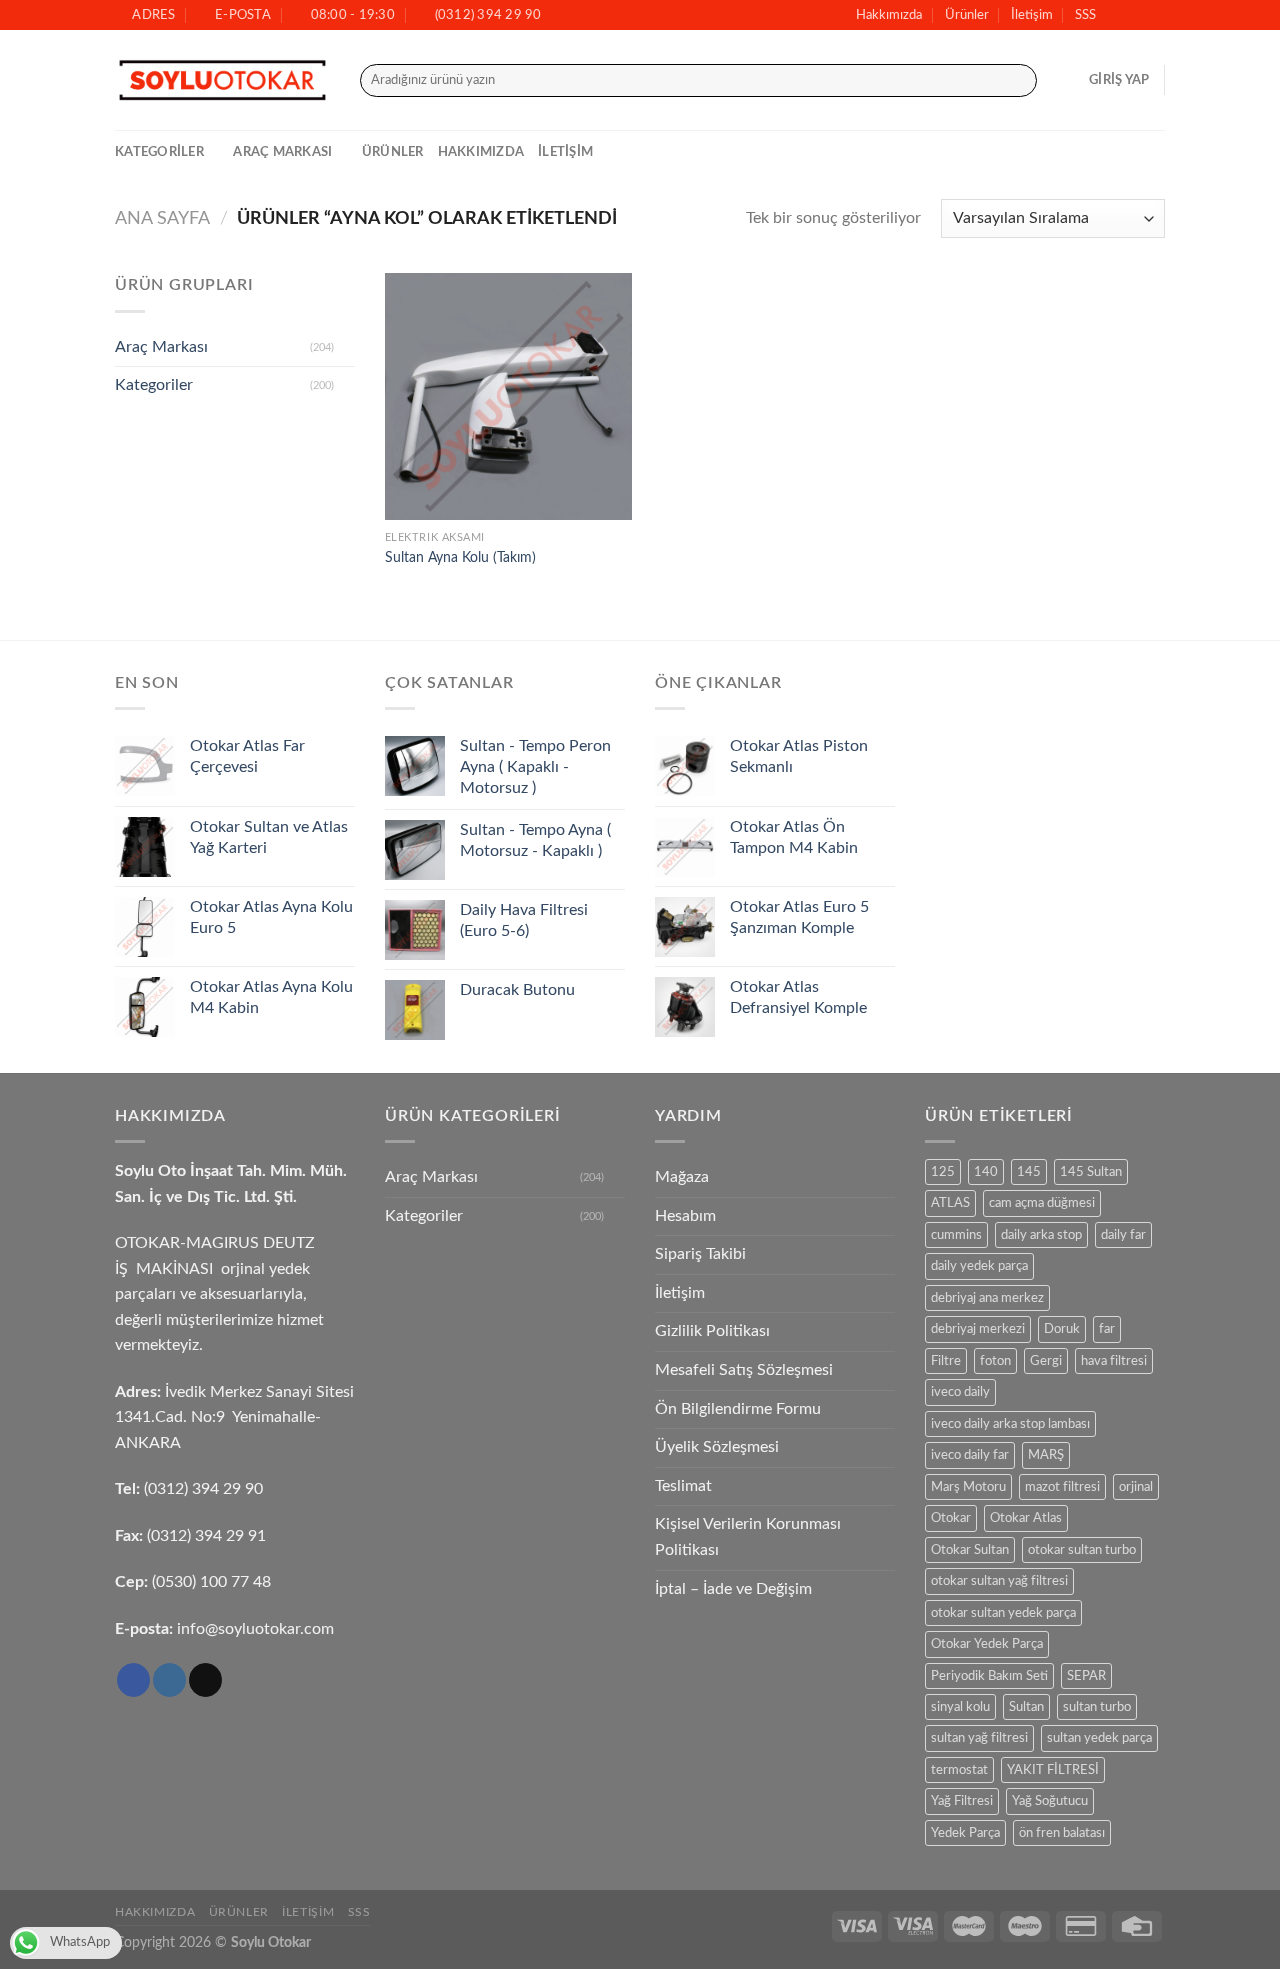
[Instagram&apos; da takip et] (1136, 15)
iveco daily (960, 1392)
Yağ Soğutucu (1050, 1801)
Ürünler (967, 15)
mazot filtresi (1062, 1487)
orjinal (1136, 1487)
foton (995, 1361)
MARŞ (1046, 1455)
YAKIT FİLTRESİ (1053, 1770)
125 (943, 1172)
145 (1029, 1172)
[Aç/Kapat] (347, 347)
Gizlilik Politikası (712, 1331)
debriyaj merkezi (978, 1329)
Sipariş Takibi (700, 1254)
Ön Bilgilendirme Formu (738, 1409)
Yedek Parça (965, 1833)
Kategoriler (159, 152)
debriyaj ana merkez (987, 1298)
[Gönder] (1017, 81)
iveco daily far (970, 1455)
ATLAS (950, 1203)
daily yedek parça (979, 1266)
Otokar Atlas (1026, 1518)
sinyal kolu (960, 1707)
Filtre (946, 1361)
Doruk (1062, 1329)
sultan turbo (1097, 1707)
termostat (959, 1770)
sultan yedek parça (1099, 1738)
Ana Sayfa (162, 218)
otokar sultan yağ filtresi (999, 1581)
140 (986, 1172)
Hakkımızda (889, 15)
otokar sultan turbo (1082, 1550)
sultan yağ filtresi (979, 1738)
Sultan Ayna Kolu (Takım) (460, 557)
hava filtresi (1114, 1361)
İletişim (1032, 15)
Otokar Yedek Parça (987, 1644)
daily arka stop (1041, 1235)
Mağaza (682, 1177)
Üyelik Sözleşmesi (717, 1447)
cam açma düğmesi (1042, 1203)
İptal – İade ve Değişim (733, 1589)
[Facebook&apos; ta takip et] (1117, 15)
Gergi (1046, 1361)
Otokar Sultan (970, 1550)
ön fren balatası (1062, 1833)
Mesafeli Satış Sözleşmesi (744, 1370)
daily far (1123, 1235)
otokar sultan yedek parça (1003, 1613)
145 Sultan (1091, 1172)
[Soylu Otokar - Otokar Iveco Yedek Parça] (222, 80)
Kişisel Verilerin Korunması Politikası (748, 1537)
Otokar (951, 1518)
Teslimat (683, 1486)
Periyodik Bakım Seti (989, 1676)
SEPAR (1086, 1676)
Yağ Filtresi (962, 1801)
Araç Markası (282, 152)
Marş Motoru (968, 1487)
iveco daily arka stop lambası (1010, 1424)
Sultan (1026, 1707)
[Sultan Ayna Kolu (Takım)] (508, 396)
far (1107, 1329)
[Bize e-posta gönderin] (1155, 15)
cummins (956, 1235)
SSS (1085, 15)
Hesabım (685, 1216)
